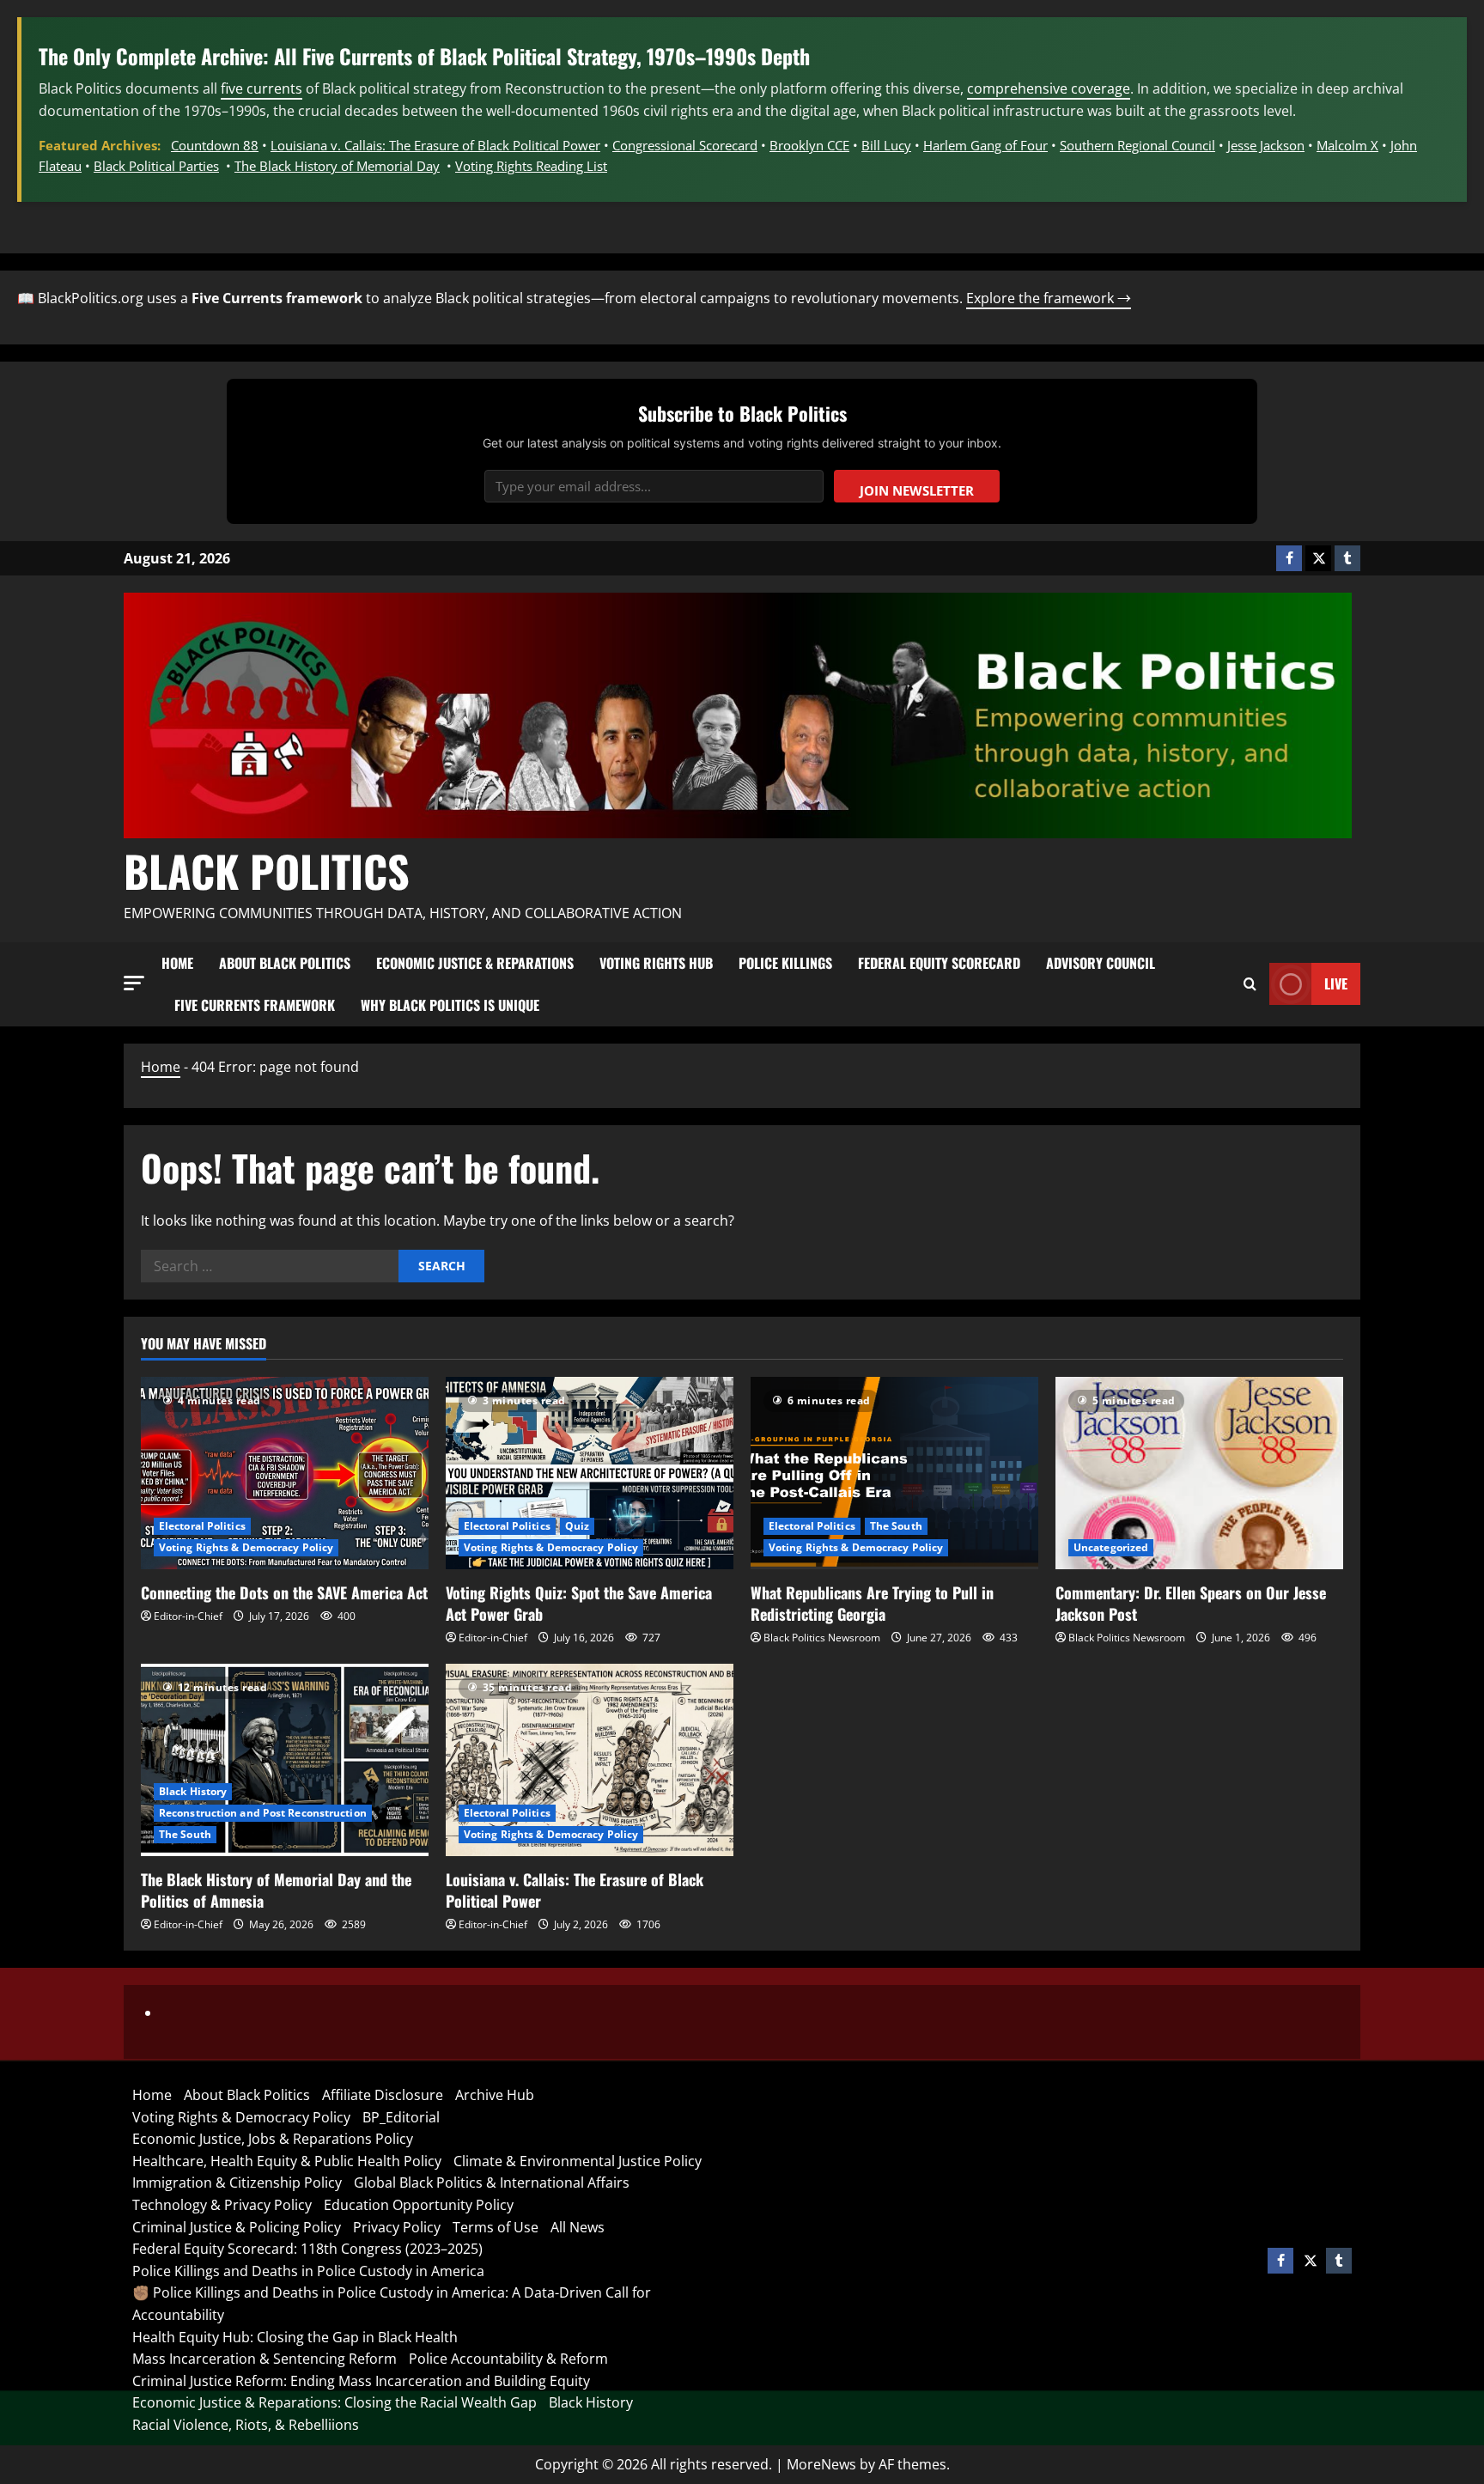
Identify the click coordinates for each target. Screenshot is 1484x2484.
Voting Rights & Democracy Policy (246, 1547)
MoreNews (821, 2464)
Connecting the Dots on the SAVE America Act (284, 1592)
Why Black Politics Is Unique (450, 1005)
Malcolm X (1347, 145)
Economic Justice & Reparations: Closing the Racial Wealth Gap (335, 2402)
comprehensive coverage (1049, 88)
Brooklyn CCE (809, 145)
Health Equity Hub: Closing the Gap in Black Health (295, 2337)
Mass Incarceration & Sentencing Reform (265, 2359)
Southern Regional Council (1137, 145)
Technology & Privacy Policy (222, 2205)
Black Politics (267, 870)
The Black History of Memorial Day (337, 166)
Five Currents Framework (255, 1005)
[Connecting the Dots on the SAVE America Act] (285, 1473)
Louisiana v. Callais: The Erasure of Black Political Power (435, 145)
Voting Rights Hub (656, 963)
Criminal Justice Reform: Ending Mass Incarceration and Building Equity (361, 2381)
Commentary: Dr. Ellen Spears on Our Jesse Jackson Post (1191, 1603)
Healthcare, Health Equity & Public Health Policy (287, 2161)
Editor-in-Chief (188, 1616)
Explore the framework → (1049, 298)
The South (896, 1526)
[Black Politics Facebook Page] (1289, 558)
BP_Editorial (401, 2117)
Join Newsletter (917, 490)
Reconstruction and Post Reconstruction (263, 1813)
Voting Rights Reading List (531, 166)
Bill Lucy (886, 145)
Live (1336, 983)
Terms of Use (496, 2227)
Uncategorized (1111, 1547)
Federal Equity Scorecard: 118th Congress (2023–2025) (307, 2249)
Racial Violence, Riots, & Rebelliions (246, 2425)
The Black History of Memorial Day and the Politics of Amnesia (276, 1890)
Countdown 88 (215, 145)
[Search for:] (270, 1266)
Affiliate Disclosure (383, 2095)
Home (177, 963)
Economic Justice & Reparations (475, 963)
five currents (262, 88)
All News (578, 2227)
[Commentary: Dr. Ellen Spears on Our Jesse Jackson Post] (1199, 1473)
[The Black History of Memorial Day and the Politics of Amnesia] (285, 1759)
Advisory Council (1101, 963)
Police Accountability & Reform (508, 2359)
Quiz (577, 1526)
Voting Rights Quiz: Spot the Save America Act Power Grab (579, 1603)
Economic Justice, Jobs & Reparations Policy (273, 2139)
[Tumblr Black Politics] (1347, 558)
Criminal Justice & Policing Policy (237, 2227)
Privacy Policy (397, 2227)
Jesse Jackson (1266, 145)
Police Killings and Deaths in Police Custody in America (308, 2271)
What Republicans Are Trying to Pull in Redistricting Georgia (872, 1603)
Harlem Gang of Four (985, 145)
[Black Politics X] (1318, 558)
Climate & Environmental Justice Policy (578, 2161)
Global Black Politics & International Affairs (492, 2183)
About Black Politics (285, 963)
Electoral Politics (202, 1526)
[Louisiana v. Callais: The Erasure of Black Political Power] (590, 1759)
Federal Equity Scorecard (939, 963)
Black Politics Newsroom (822, 1638)
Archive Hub (495, 2095)
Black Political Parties (156, 166)
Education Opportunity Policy (419, 2205)
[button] (134, 983)
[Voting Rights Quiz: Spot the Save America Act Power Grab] (590, 1473)
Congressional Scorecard (685, 145)
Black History (193, 1791)
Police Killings (785, 963)
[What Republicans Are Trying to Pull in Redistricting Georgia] (894, 1473)
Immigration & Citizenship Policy (237, 2183)
